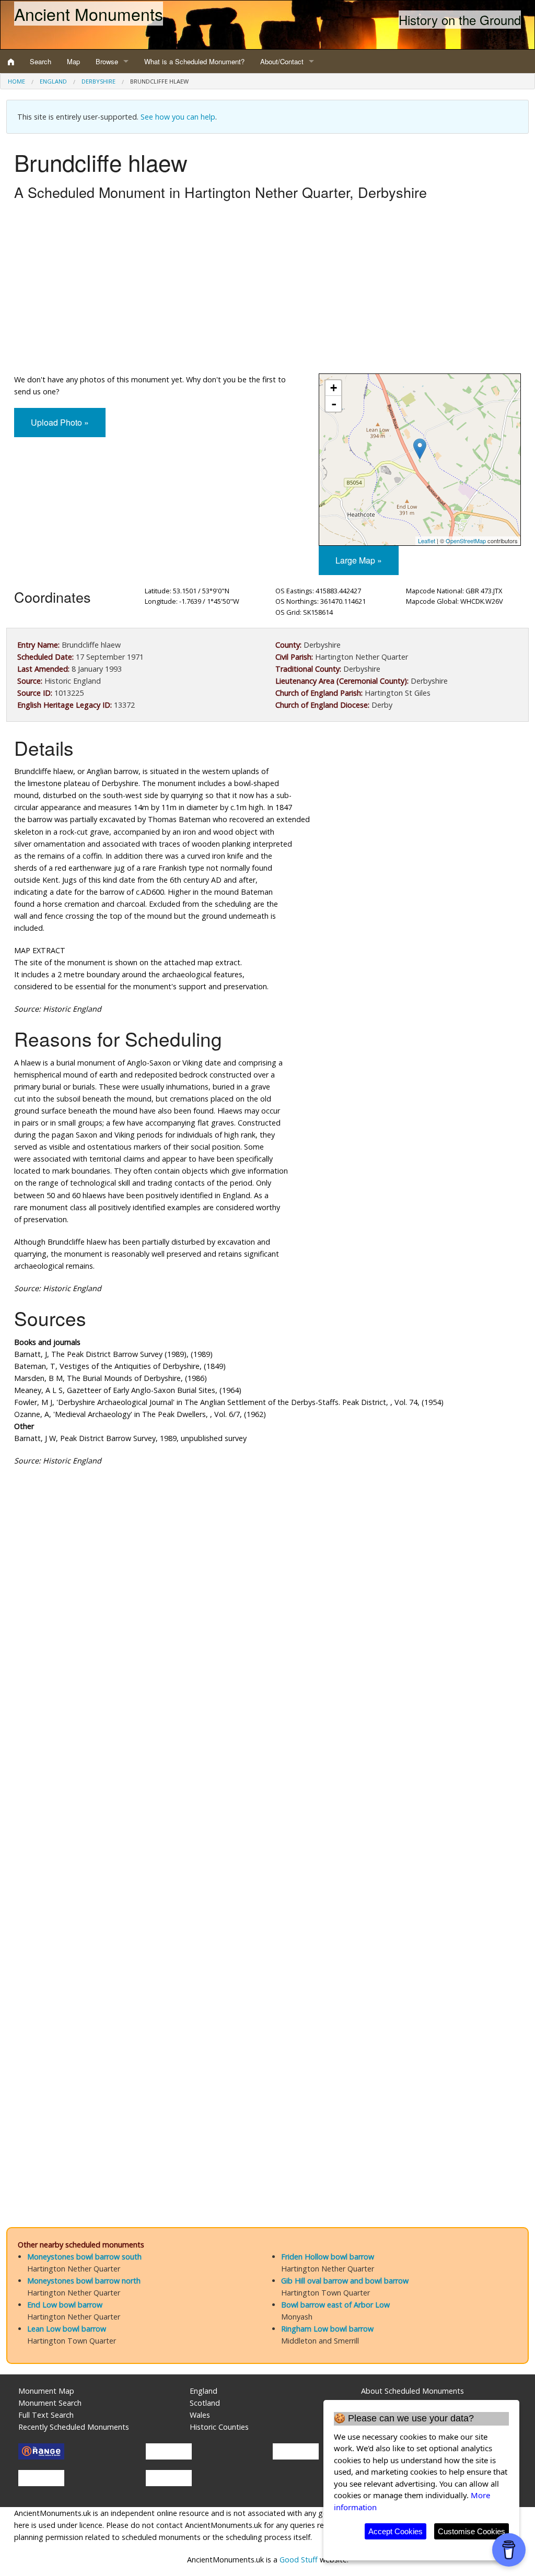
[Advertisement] (267, 290)
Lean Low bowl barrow (67, 2329)
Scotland (205, 2403)
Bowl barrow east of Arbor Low (335, 2305)
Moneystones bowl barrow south (84, 2257)
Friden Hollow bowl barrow (328, 2257)
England (53, 81)
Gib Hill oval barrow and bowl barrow (345, 2281)
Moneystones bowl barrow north (84, 2281)
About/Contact (282, 61)
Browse (107, 61)
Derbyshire (98, 81)
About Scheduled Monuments (412, 2391)
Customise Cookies (472, 2531)
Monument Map (46, 2391)
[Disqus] (267, 1787)
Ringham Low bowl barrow (327, 2329)
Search (40, 61)
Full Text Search (46, 2415)
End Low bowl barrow (65, 2305)
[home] (11, 62)
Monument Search (50, 2403)
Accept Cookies (396, 2531)
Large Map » (359, 560)
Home (16, 81)
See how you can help (178, 117)
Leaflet (427, 541)
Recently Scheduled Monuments (74, 2427)
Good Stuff (299, 2560)
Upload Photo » (60, 422)
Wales (200, 2415)
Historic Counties (219, 2427)
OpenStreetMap (466, 541)
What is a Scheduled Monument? (194, 61)
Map (73, 61)
